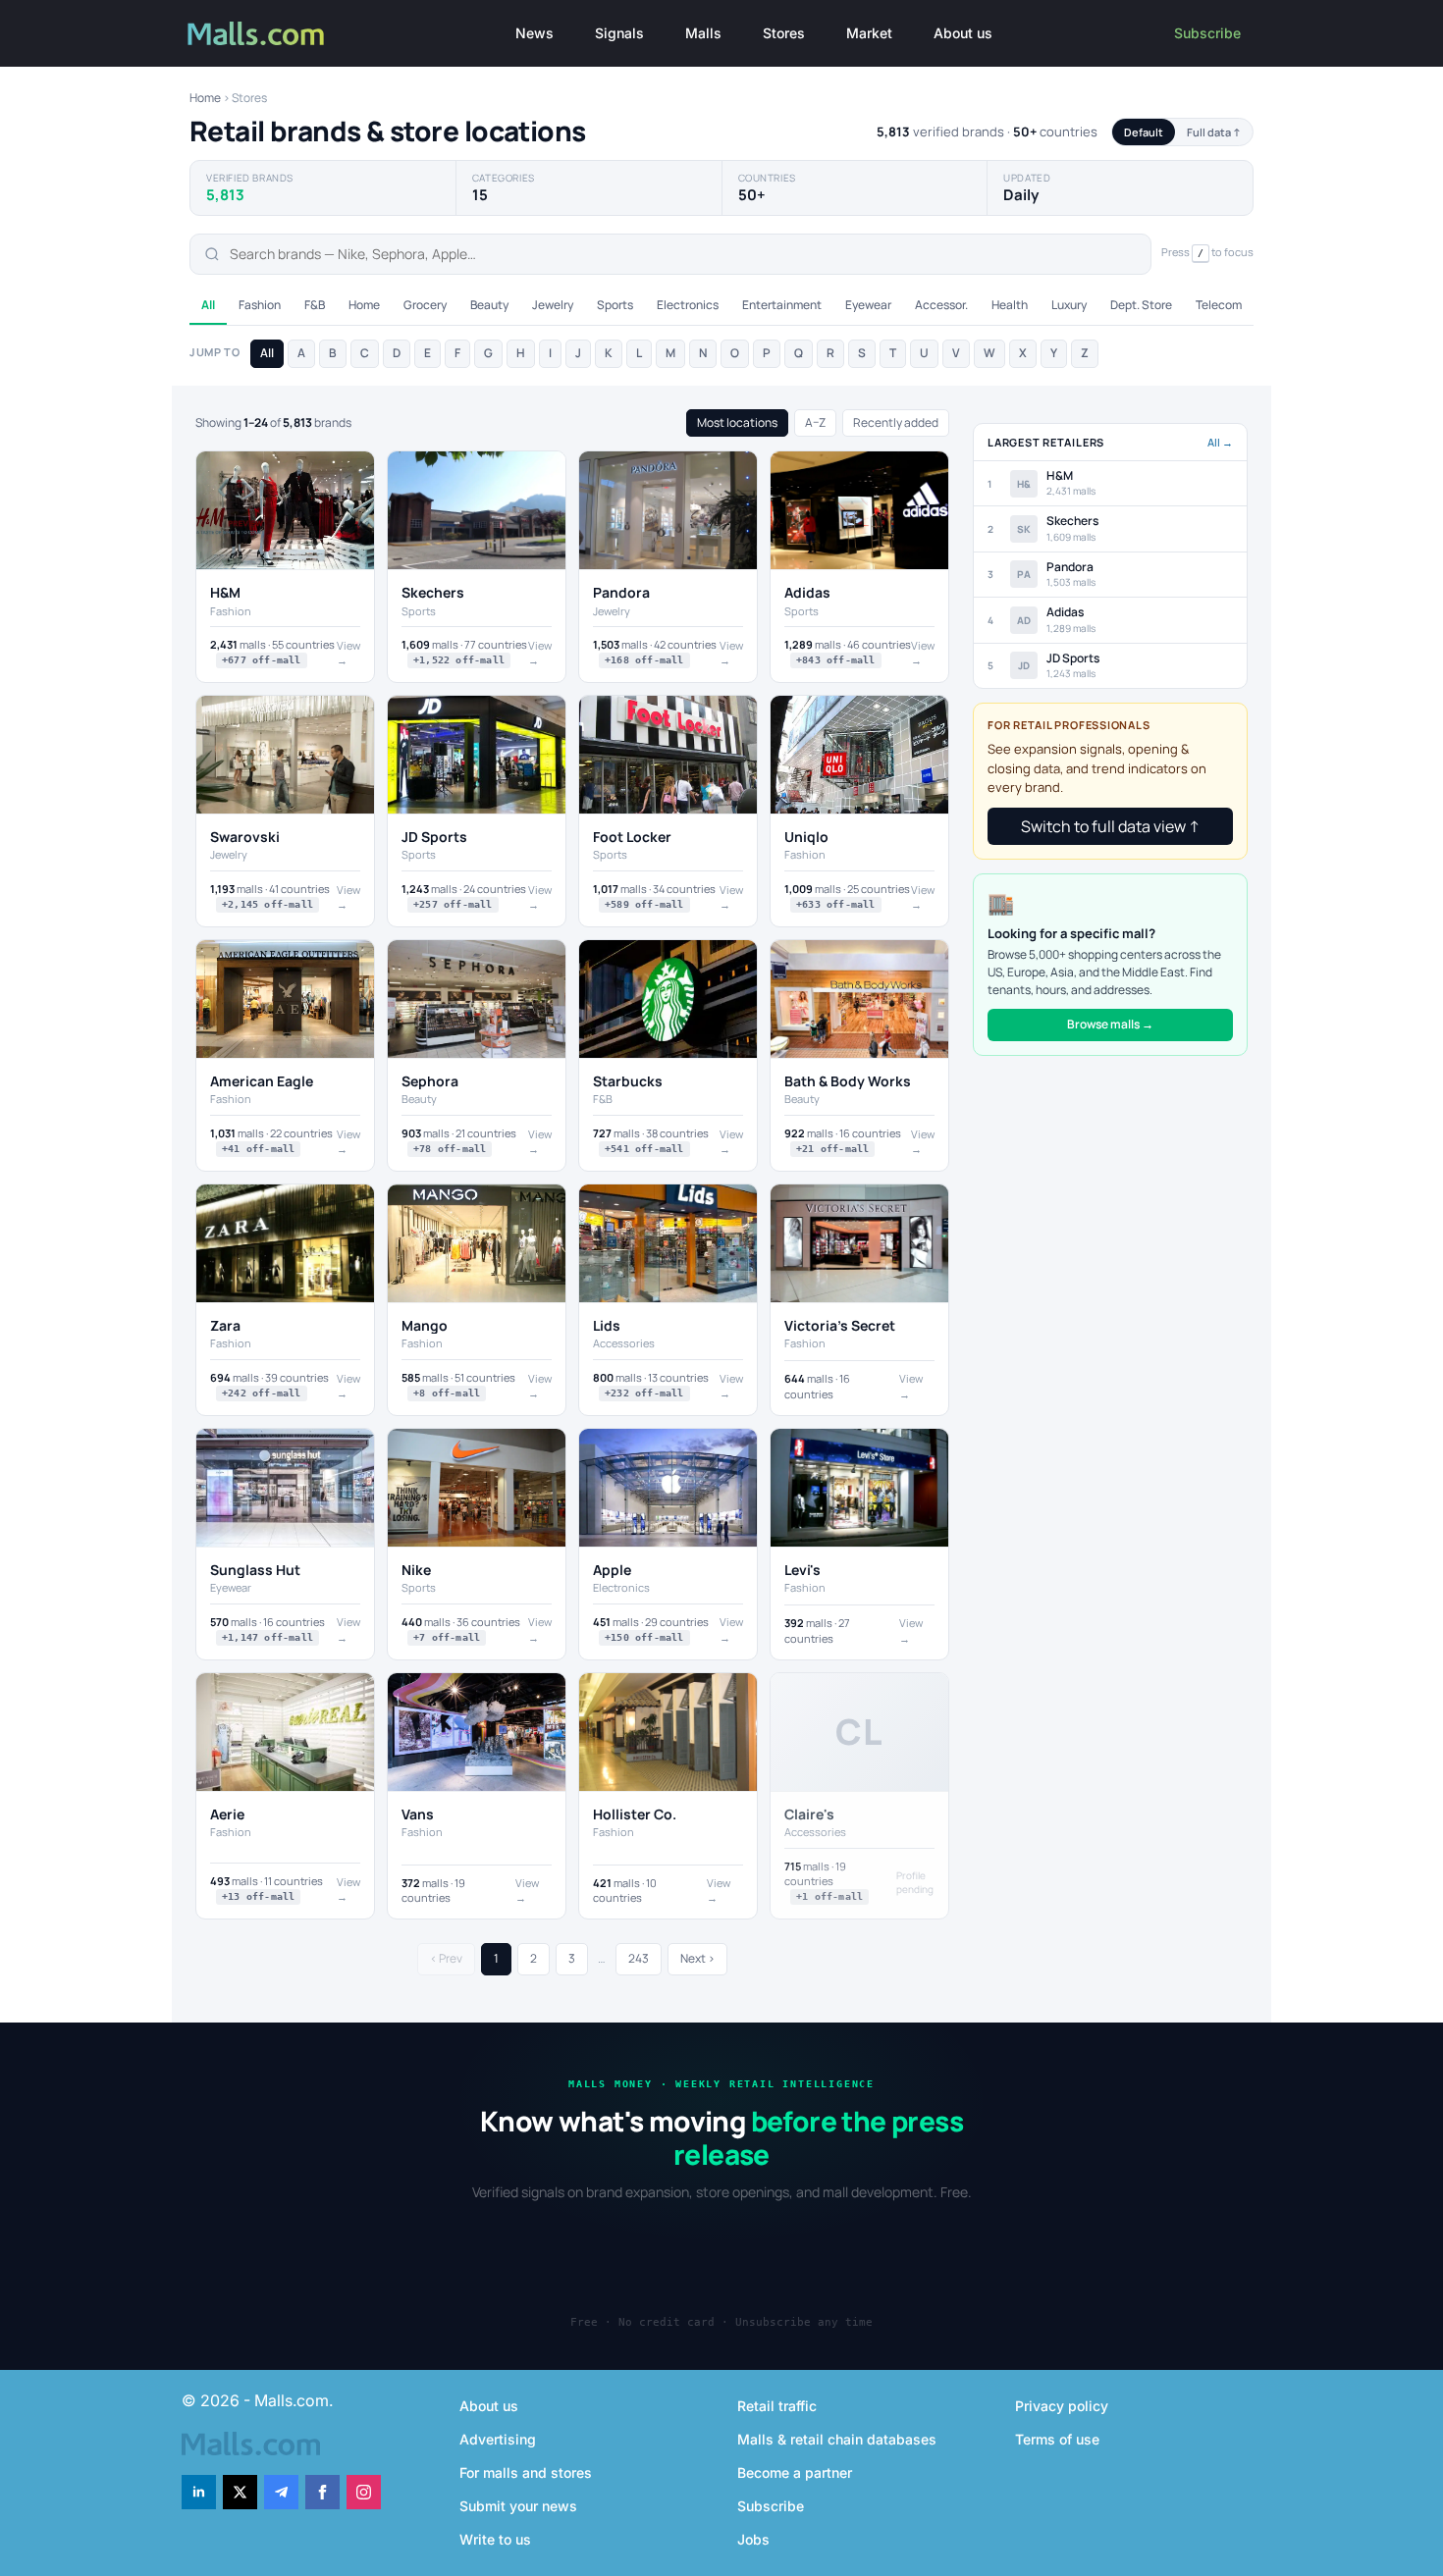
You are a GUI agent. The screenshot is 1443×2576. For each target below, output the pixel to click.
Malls (703, 33)
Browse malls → (1110, 1024)
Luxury (1069, 305)
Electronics (688, 305)
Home (205, 98)
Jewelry (553, 305)
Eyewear (868, 305)
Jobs (753, 2539)
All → (1220, 442)
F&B (315, 305)
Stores (784, 33)
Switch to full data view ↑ (1110, 826)
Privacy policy (1062, 2406)
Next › (697, 1958)
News (534, 33)
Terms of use (1057, 2439)
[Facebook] (322, 2492)
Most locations (737, 422)
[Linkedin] (199, 2492)
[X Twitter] (240, 2492)
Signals (619, 33)
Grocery (425, 305)
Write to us (495, 2539)
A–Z (815, 422)
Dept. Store (1141, 305)
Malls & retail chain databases (837, 2439)
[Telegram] (281, 2492)
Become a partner (795, 2472)
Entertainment (782, 305)
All (208, 305)
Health (1010, 305)
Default (1144, 132)
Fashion (260, 305)
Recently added (896, 422)
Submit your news (518, 2506)
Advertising (498, 2439)
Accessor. (941, 305)
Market (869, 33)
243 (639, 1958)
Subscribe (1207, 33)
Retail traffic (777, 2406)
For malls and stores (526, 2472)
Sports (615, 305)
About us (963, 33)
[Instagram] (364, 2492)
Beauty (489, 305)
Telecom (1219, 305)
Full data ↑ (1214, 132)
